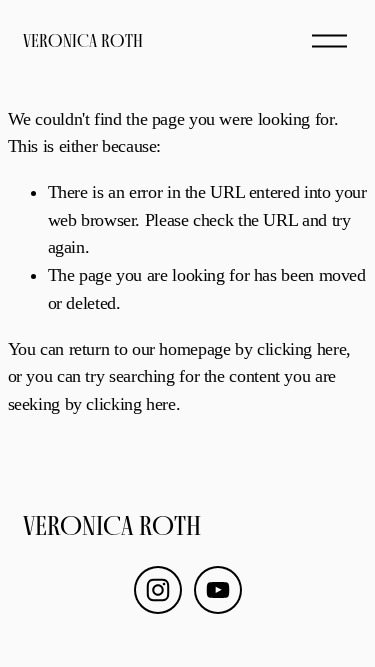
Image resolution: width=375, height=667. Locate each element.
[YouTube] (218, 590)
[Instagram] (158, 590)
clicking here (301, 349)
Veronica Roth (83, 41)
